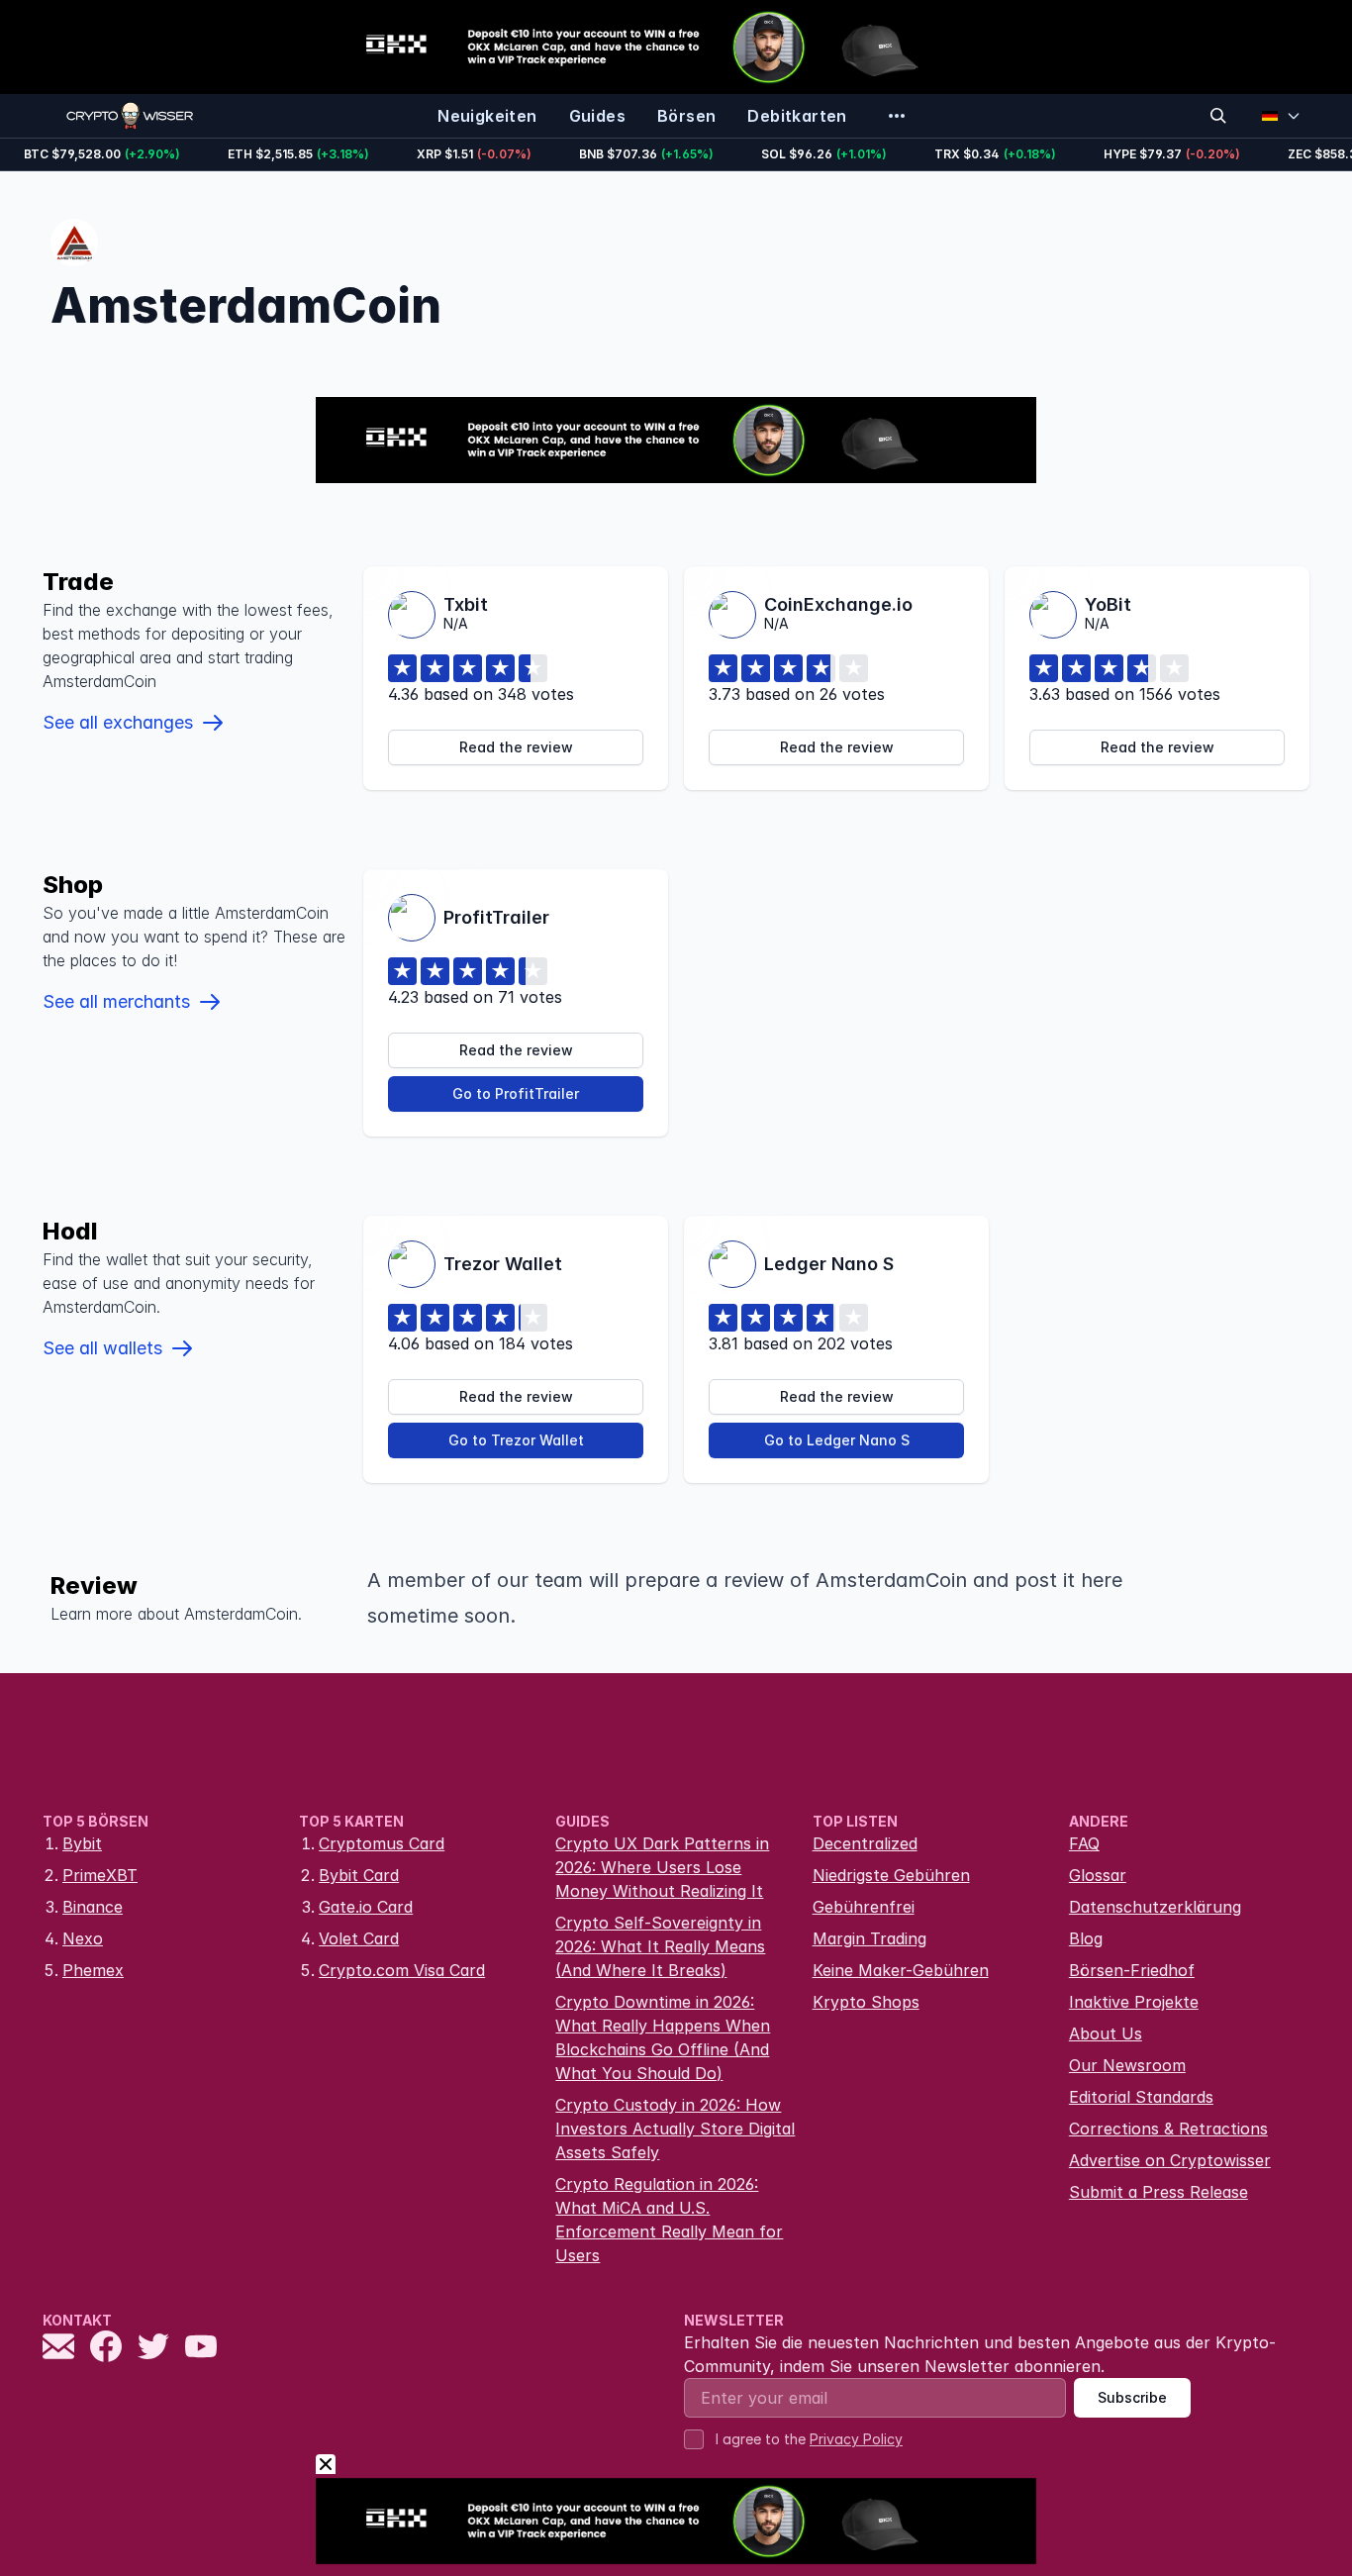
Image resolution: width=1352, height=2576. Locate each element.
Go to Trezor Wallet (516, 1440)
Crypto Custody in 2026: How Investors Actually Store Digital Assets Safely (675, 2129)
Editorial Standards (1141, 2097)
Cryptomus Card (382, 1843)
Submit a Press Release (1159, 2192)
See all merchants (116, 1001)
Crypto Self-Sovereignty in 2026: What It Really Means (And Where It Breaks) (660, 1946)
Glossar (1098, 1875)
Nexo (83, 1938)
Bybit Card (359, 1875)
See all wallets (102, 1348)
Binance (93, 1907)
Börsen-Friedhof (1132, 1970)
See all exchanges (118, 722)
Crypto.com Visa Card (402, 1970)
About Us (1106, 2033)
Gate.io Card (366, 1907)
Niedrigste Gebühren (891, 1875)
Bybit (82, 1843)
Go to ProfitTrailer (516, 1093)
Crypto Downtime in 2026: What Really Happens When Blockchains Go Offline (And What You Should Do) (663, 2037)
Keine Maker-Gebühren (901, 1970)
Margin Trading (869, 1938)
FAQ (1084, 1843)
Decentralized (865, 1843)
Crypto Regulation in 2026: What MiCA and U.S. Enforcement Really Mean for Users (669, 2220)
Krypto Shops (866, 2002)
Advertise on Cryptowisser (1170, 2160)
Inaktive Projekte (1134, 2002)
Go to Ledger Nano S (837, 1440)
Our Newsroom (1127, 2065)
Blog (1086, 1938)
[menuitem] (487, 116)
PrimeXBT (100, 1875)
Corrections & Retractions (1168, 2129)
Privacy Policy (856, 2439)
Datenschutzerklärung (1155, 1907)
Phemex (93, 1970)
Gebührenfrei (864, 1907)
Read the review (516, 747)
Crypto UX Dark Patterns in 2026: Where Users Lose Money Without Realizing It (662, 1867)
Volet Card (359, 1938)
